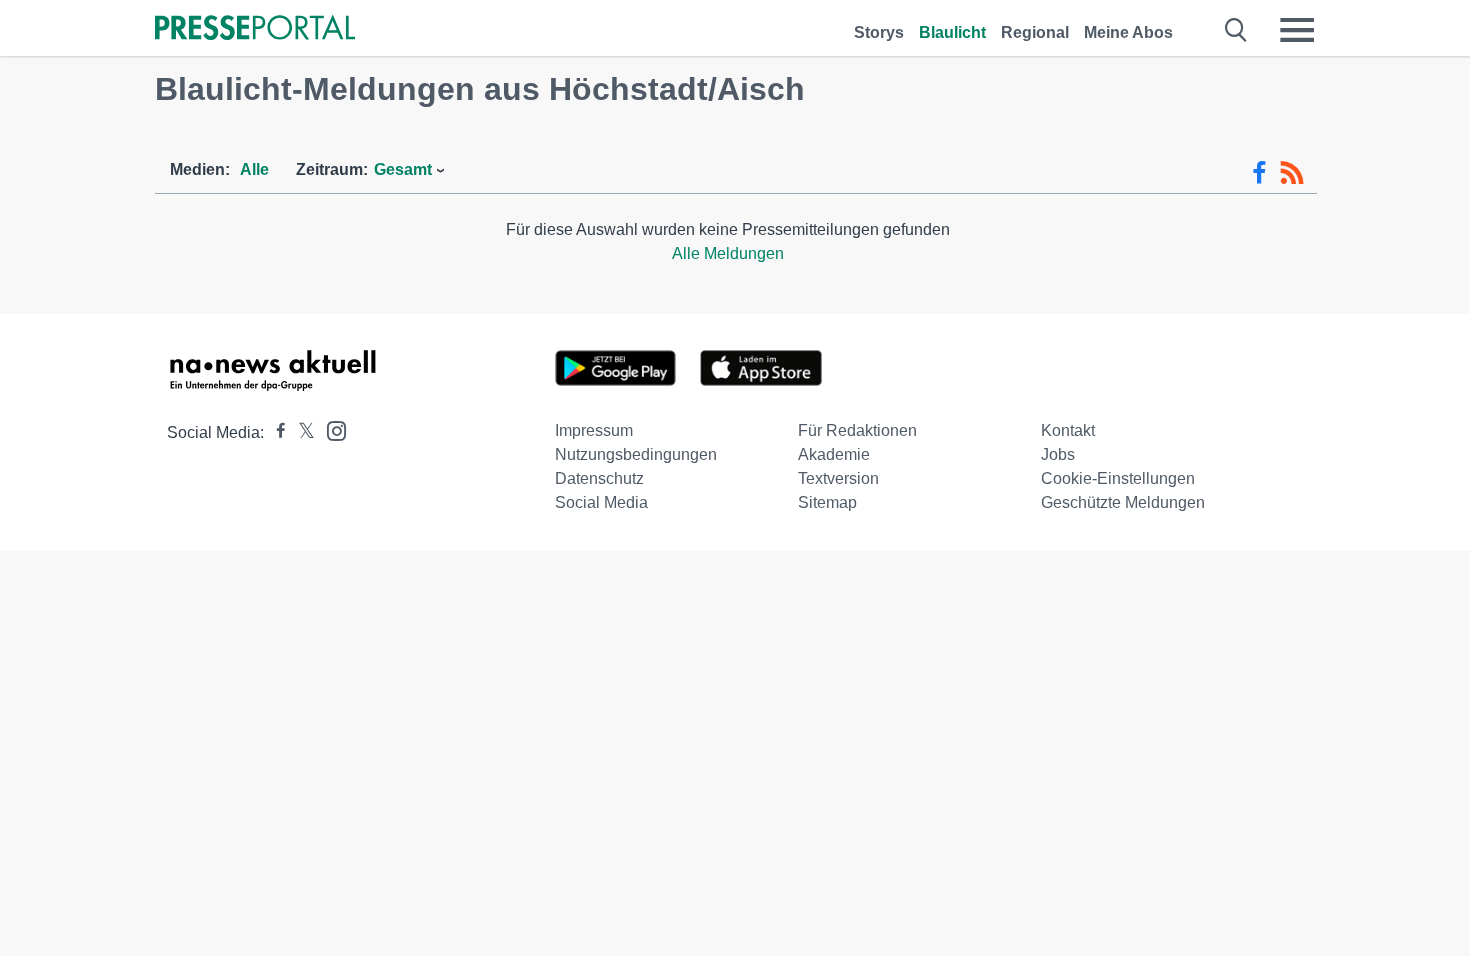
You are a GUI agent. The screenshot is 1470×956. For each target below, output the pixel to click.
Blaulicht (952, 32)
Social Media (601, 502)
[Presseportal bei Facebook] (275, 432)
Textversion (838, 478)
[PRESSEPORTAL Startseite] (255, 29)
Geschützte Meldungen (1123, 502)
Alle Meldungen (728, 253)
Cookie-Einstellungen (1118, 478)
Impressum (594, 430)
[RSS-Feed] (1292, 173)
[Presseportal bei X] (300, 432)
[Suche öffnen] (1236, 30)
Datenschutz (599, 478)
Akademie (834, 454)
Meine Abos (1128, 32)
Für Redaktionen (857, 430)
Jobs (1058, 454)
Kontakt (1068, 430)
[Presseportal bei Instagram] (330, 429)
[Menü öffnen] (1297, 30)
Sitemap (827, 502)
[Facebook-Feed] (1259, 173)
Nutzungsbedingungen (636, 454)
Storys (879, 32)
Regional (1035, 32)
